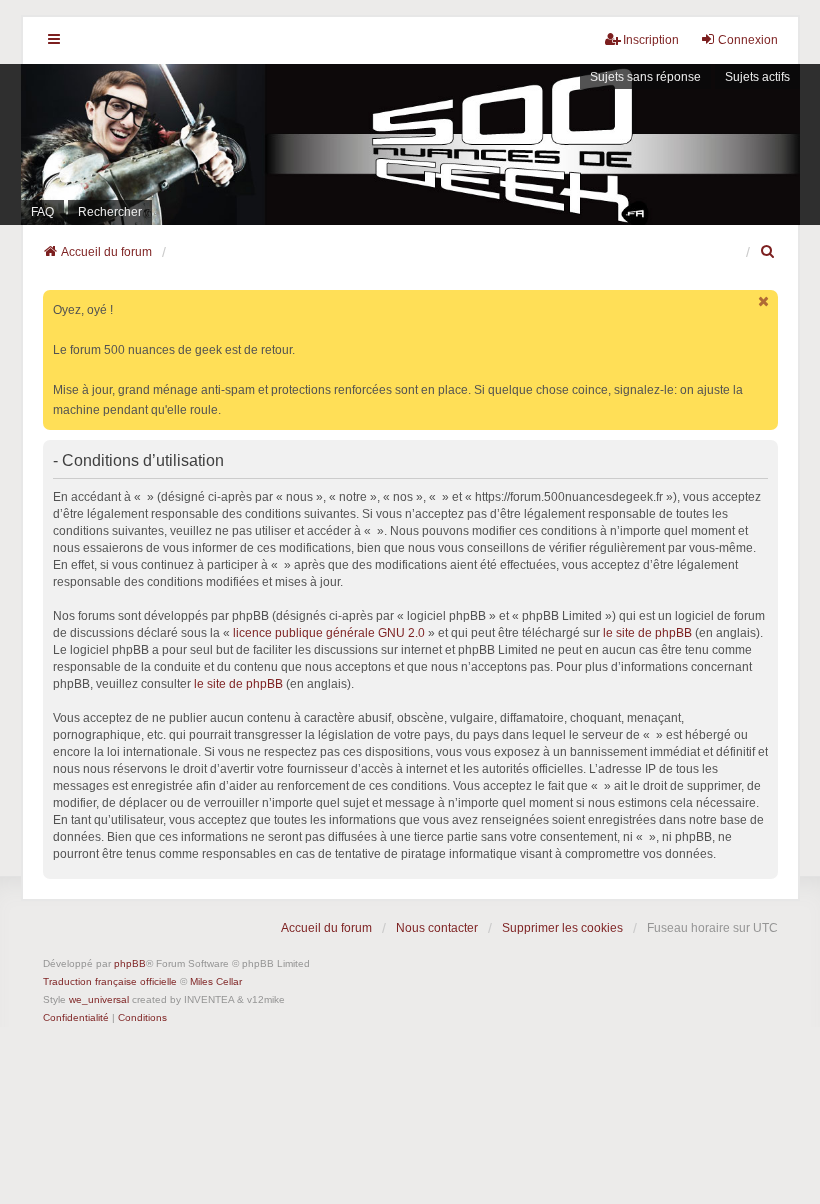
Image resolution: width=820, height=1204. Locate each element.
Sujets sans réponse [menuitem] (645, 77)
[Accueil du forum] (410, 144)
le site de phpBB (647, 633)
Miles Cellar (216, 981)
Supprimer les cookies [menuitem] (562, 928)
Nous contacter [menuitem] (437, 928)
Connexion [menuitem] (748, 40)
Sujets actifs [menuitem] (757, 77)
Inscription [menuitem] (651, 40)
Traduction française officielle (110, 981)
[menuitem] (769, 252)
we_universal (99, 999)
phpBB (130, 963)
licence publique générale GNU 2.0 (329, 633)
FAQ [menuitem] (42, 212)
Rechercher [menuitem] (110, 212)
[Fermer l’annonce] (765, 301)
